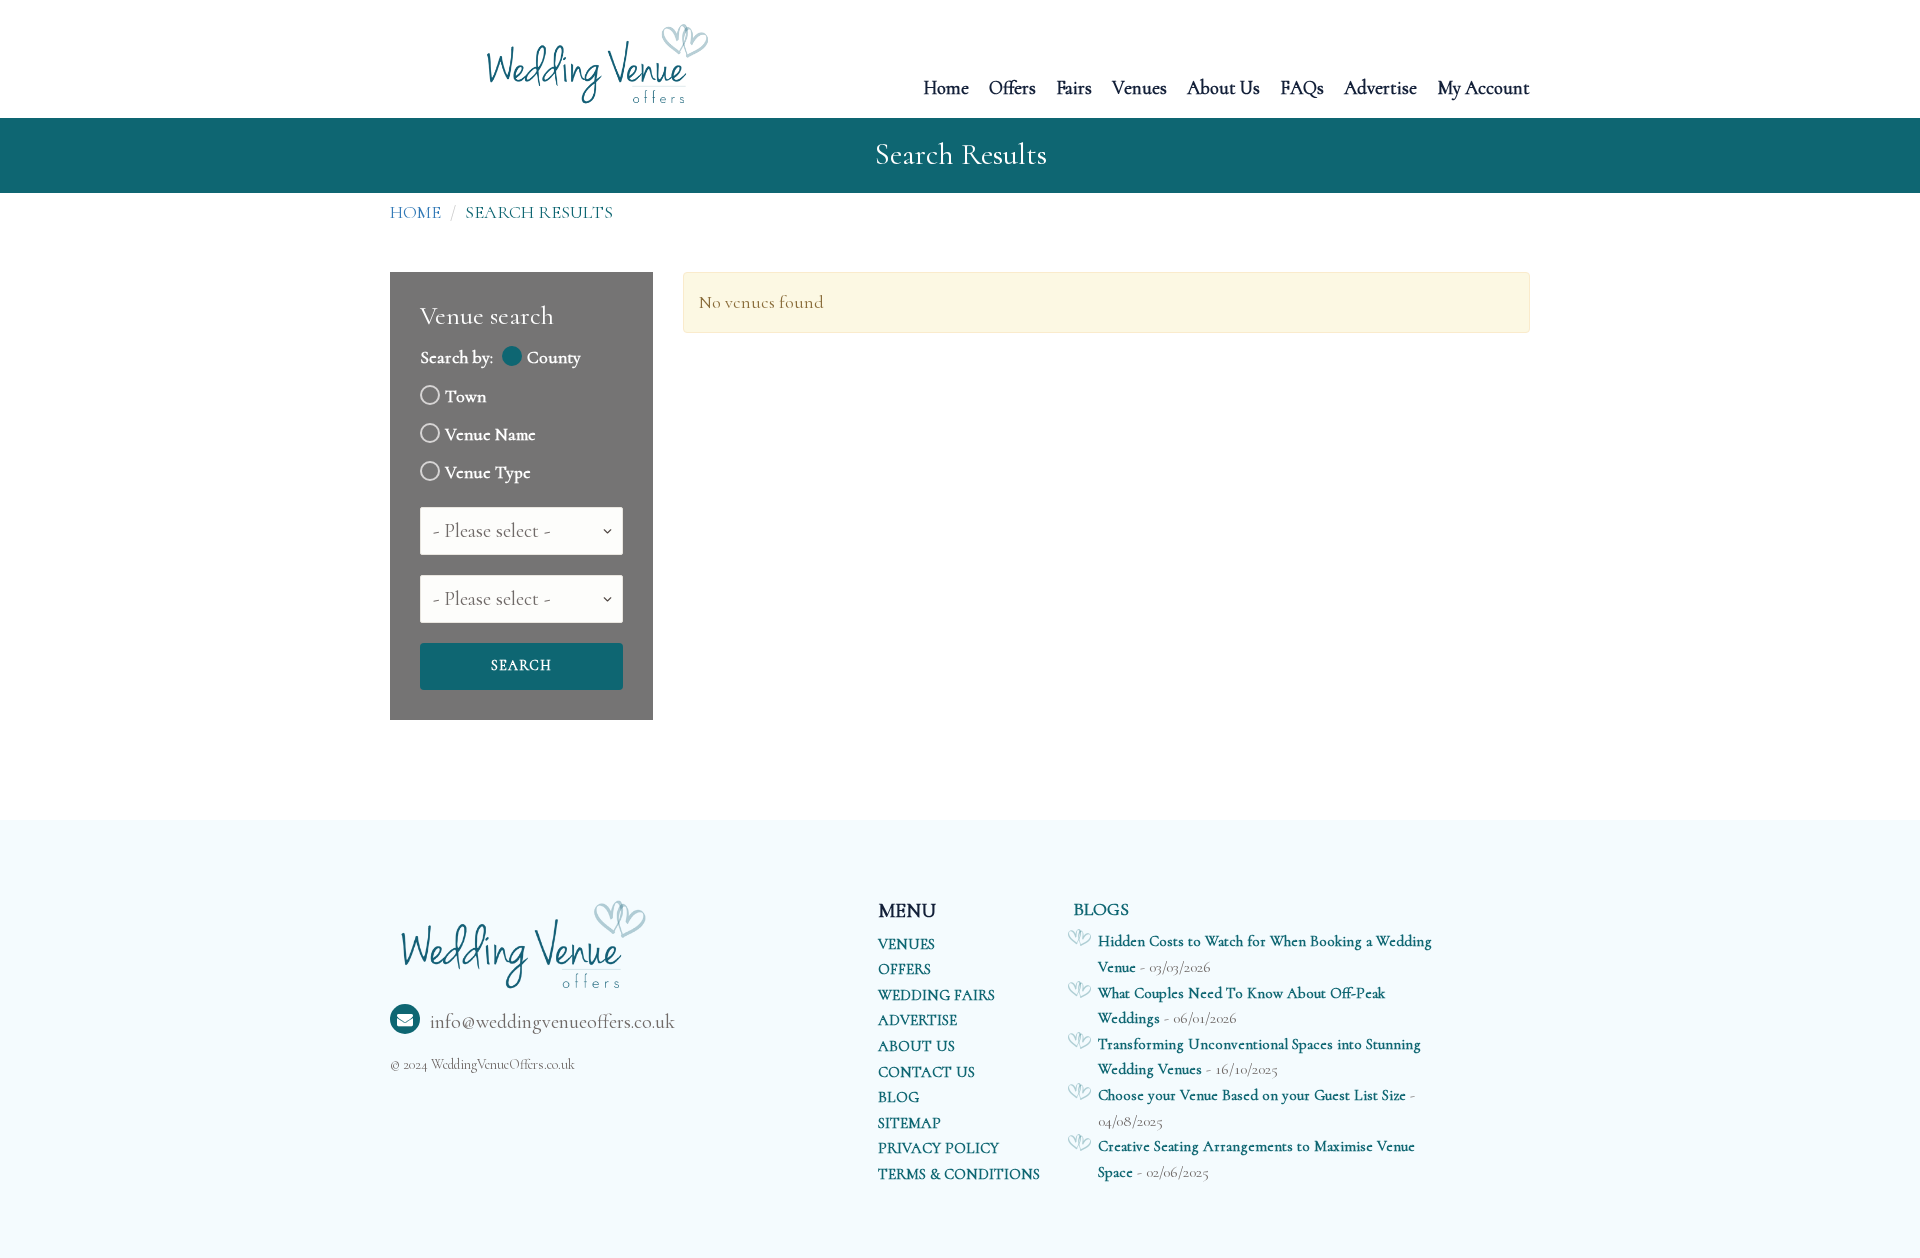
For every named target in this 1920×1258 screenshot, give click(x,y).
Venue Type (488, 472)
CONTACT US (926, 1072)
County (554, 357)
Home (946, 86)
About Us (1223, 86)
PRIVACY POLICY (938, 1148)
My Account (1483, 86)
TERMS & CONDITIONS (959, 1174)
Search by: (456, 357)
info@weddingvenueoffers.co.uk (552, 1022)
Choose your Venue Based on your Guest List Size (1252, 1095)
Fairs (1074, 86)
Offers (1012, 86)
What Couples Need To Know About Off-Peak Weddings (1241, 1006)
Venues (1139, 86)
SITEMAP (909, 1123)
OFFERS (904, 969)
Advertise (1380, 86)
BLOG (898, 1097)
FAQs (1302, 86)
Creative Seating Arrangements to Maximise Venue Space (1256, 1159)
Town (465, 396)
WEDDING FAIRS (936, 995)
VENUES (906, 944)
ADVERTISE (917, 1020)
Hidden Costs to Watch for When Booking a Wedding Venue (1265, 954)
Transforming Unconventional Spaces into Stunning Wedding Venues (1259, 1057)
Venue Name (490, 434)
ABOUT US (916, 1046)
